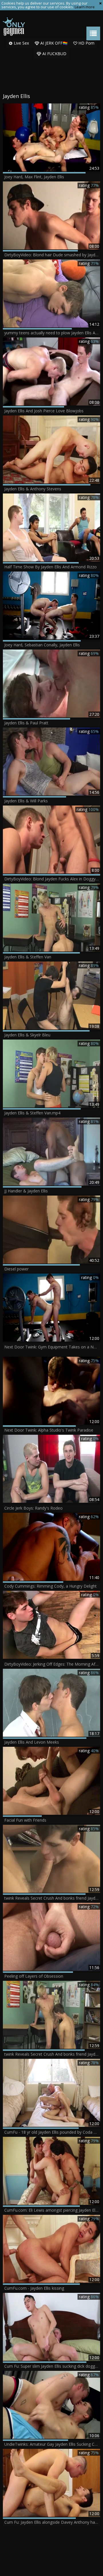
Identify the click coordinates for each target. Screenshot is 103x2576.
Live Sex (21, 43)
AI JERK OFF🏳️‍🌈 (53, 43)
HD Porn (86, 43)
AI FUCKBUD (54, 54)
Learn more (85, 7)
